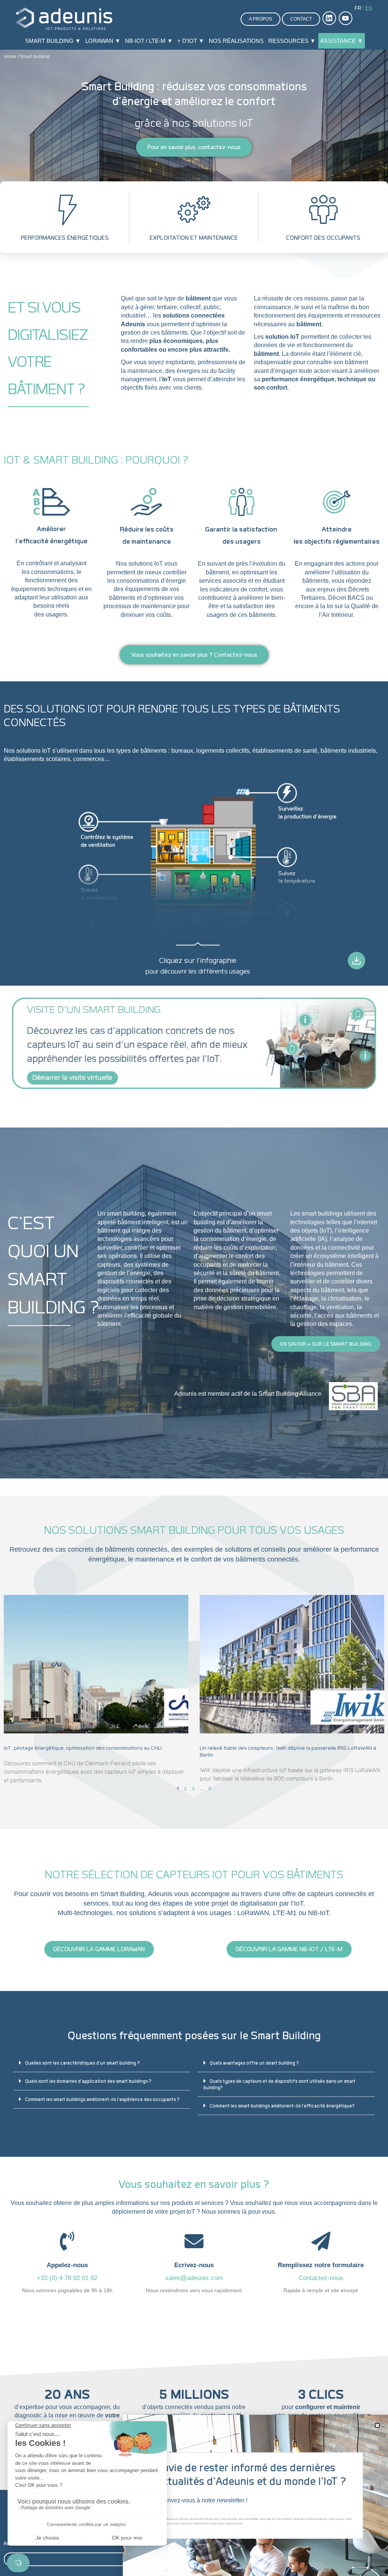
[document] (194, 1288)
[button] (377, 2425)
